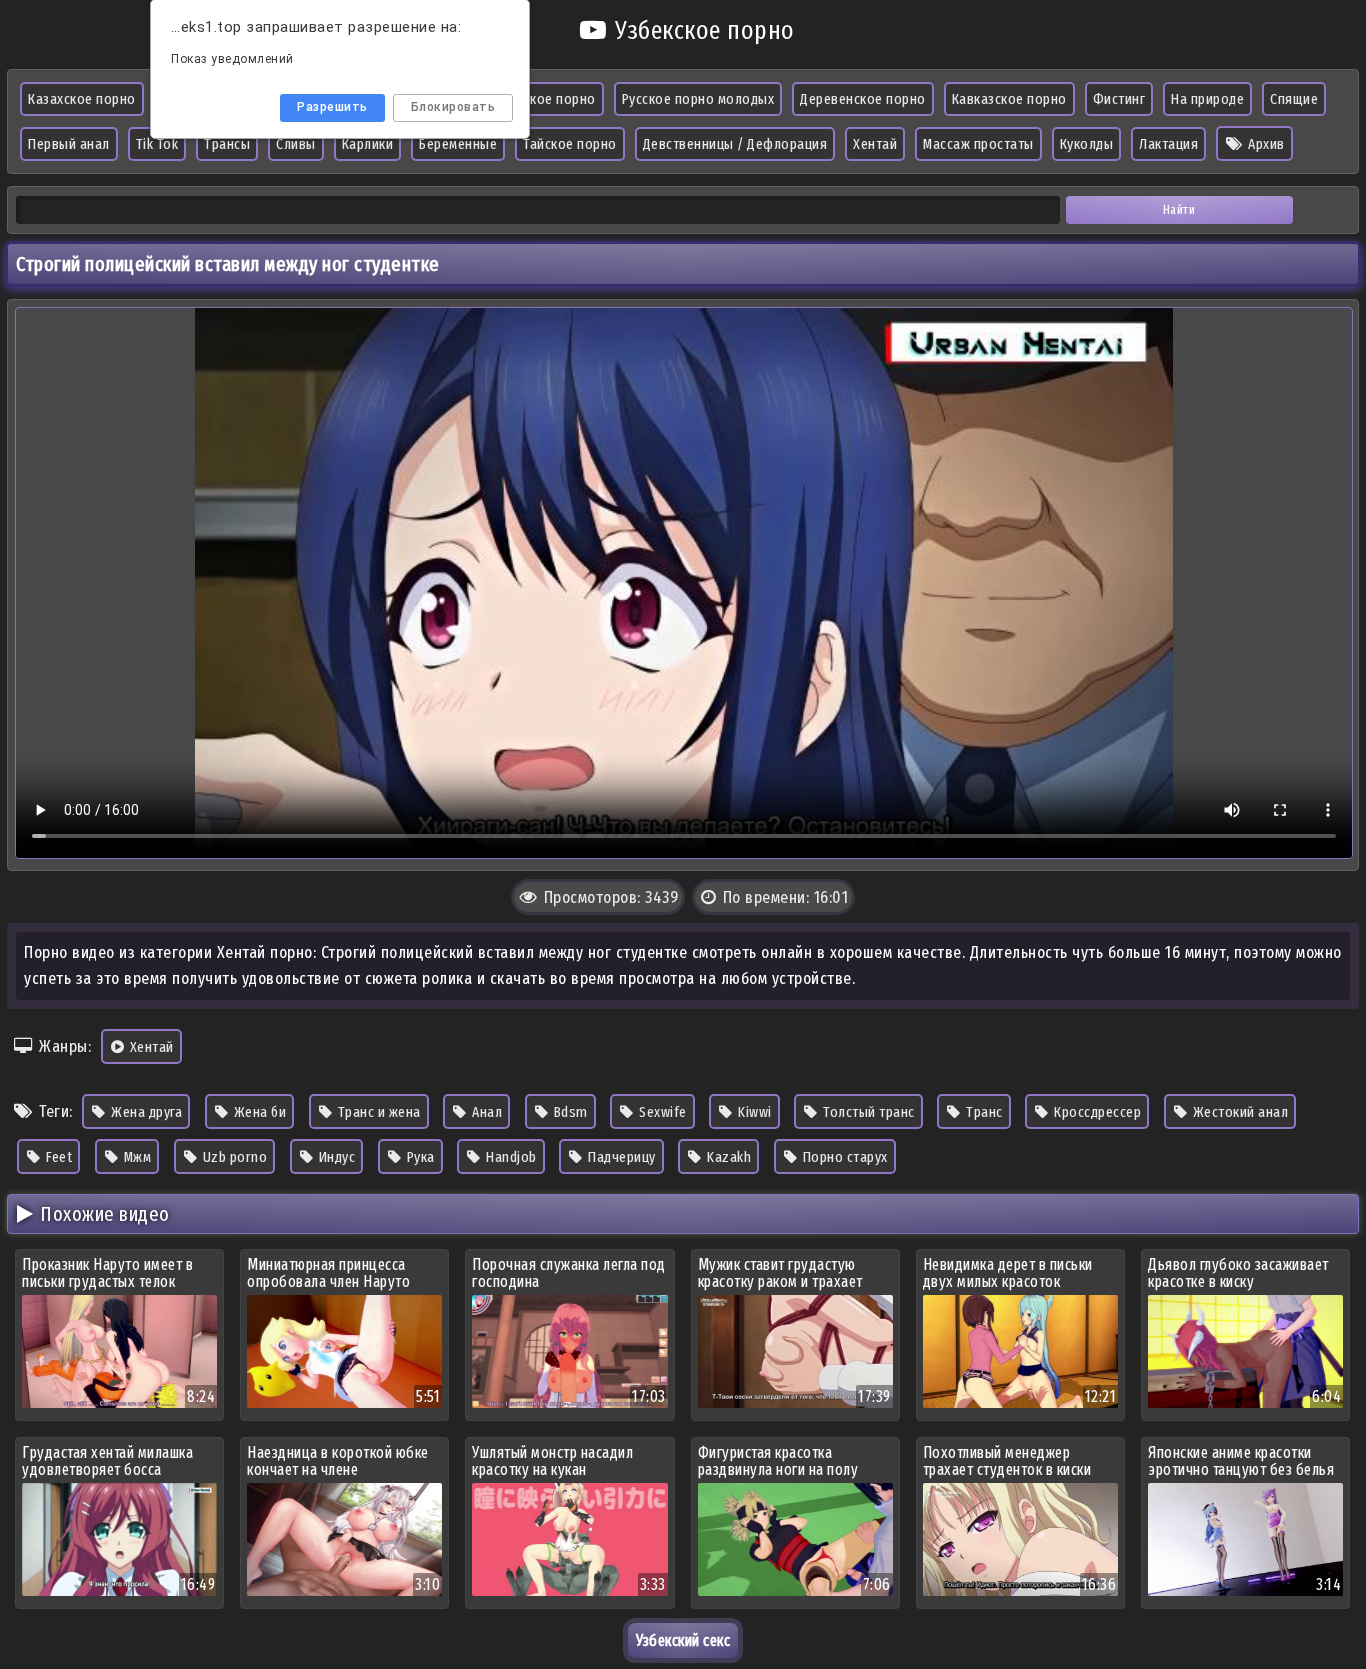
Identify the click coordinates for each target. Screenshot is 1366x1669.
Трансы (227, 144)
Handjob (510, 1157)
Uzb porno (233, 1157)
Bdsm (569, 1112)
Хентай (875, 144)
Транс (983, 1112)
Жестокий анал (1238, 1112)
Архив (1265, 144)
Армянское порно (540, 99)
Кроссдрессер (1096, 1112)
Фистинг (1119, 99)
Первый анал (69, 144)
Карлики (368, 144)
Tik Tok (157, 144)
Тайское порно (570, 144)
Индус (335, 1157)
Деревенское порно (863, 99)
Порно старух (843, 1157)
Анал (486, 1112)
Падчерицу (620, 1157)
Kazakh (728, 1157)
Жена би (258, 1112)
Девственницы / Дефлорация (735, 144)
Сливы (296, 144)
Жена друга (145, 1112)
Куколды (1087, 144)
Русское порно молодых (698, 99)
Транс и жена (377, 1112)
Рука (419, 1157)
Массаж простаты (978, 144)
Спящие (1294, 99)
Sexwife (661, 1112)
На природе (1207, 99)
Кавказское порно (1009, 99)
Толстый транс (867, 1112)
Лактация (1168, 144)
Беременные (458, 144)
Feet (58, 1157)
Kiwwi (753, 1112)
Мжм (135, 1157)
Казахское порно (82, 99)
